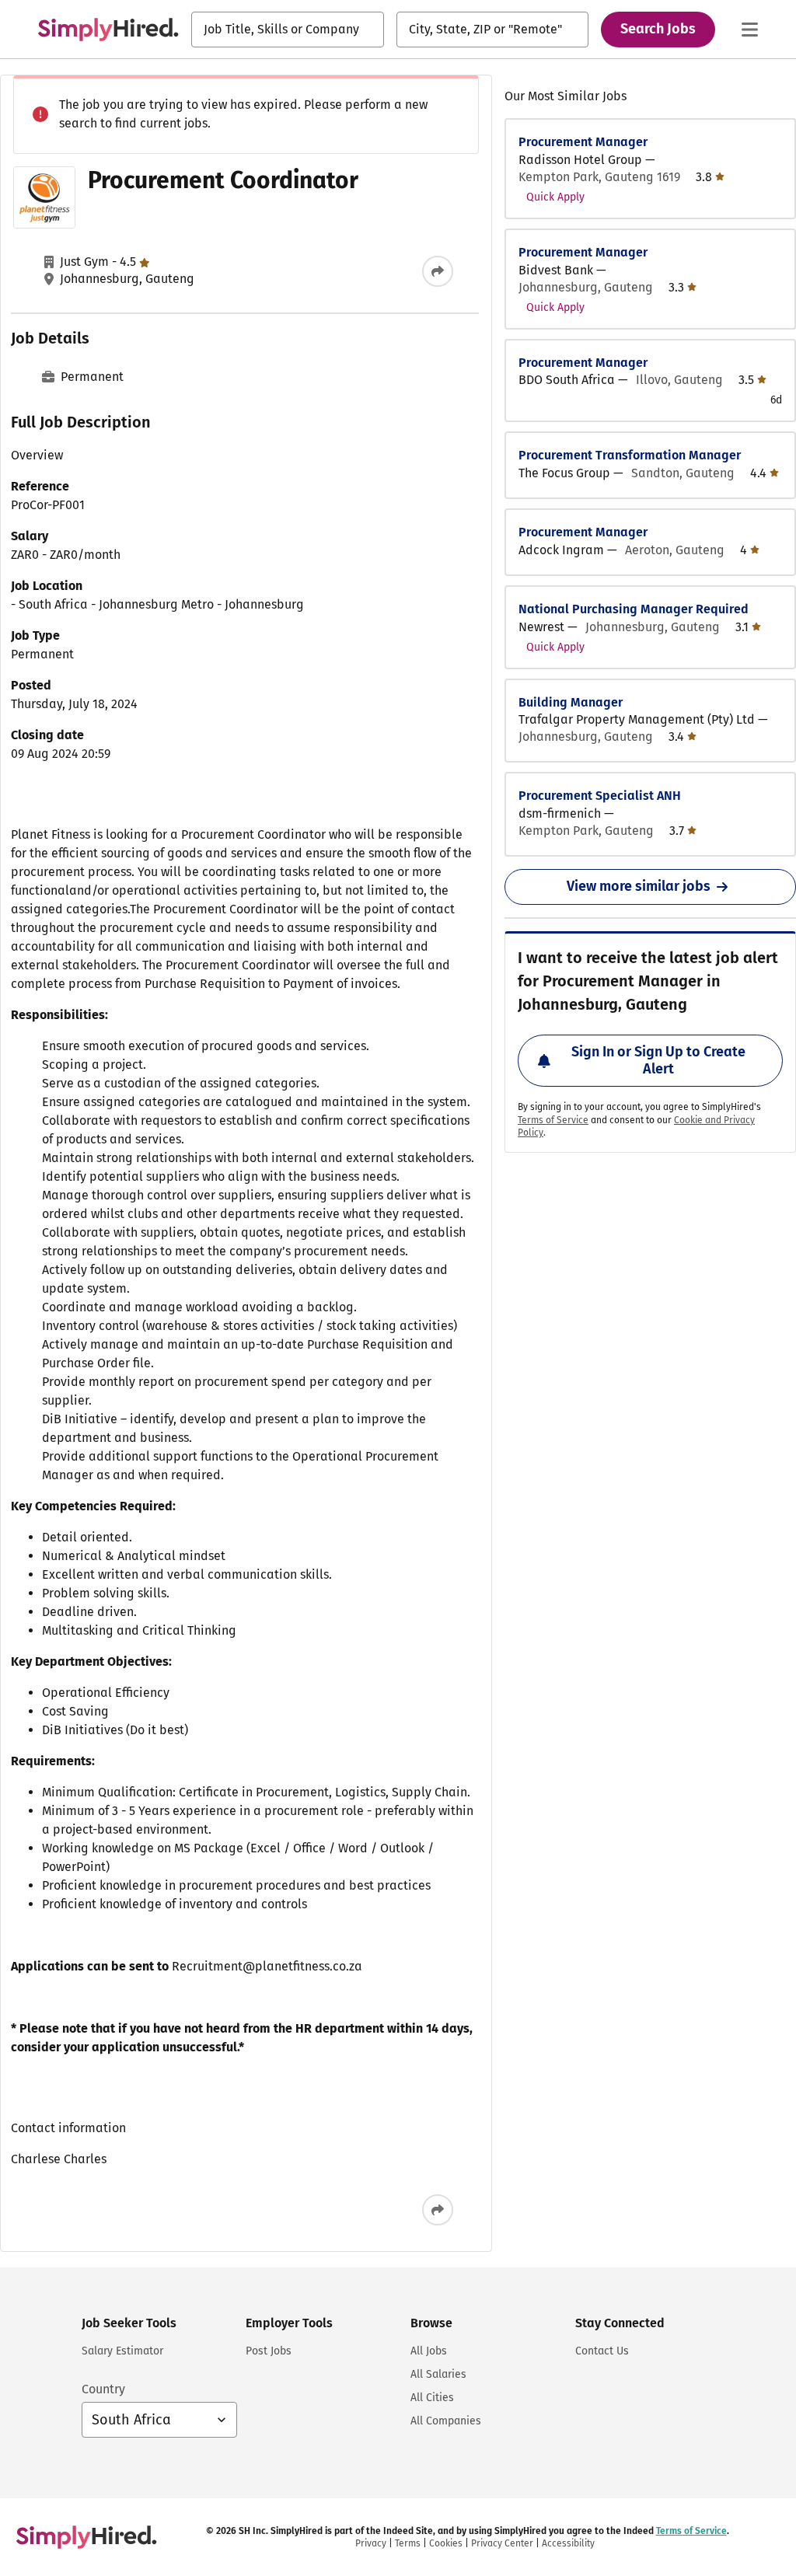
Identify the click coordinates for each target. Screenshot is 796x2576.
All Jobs (429, 2351)
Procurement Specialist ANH (600, 796)
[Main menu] (749, 30)
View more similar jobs (639, 886)
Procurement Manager (583, 142)
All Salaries (438, 2374)
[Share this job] (438, 271)
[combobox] (288, 30)
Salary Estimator (122, 2351)
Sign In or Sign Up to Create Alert (658, 1060)
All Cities (432, 2398)
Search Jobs (658, 29)
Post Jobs (269, 2351)
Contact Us (602, 2351)
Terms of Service (553, 1120)
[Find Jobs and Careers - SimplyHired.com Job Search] (108, 30)
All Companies (446, 2421)
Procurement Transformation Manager (630, 455)
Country (103, 2389)
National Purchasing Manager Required (634, 609)
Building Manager (571, 702)
